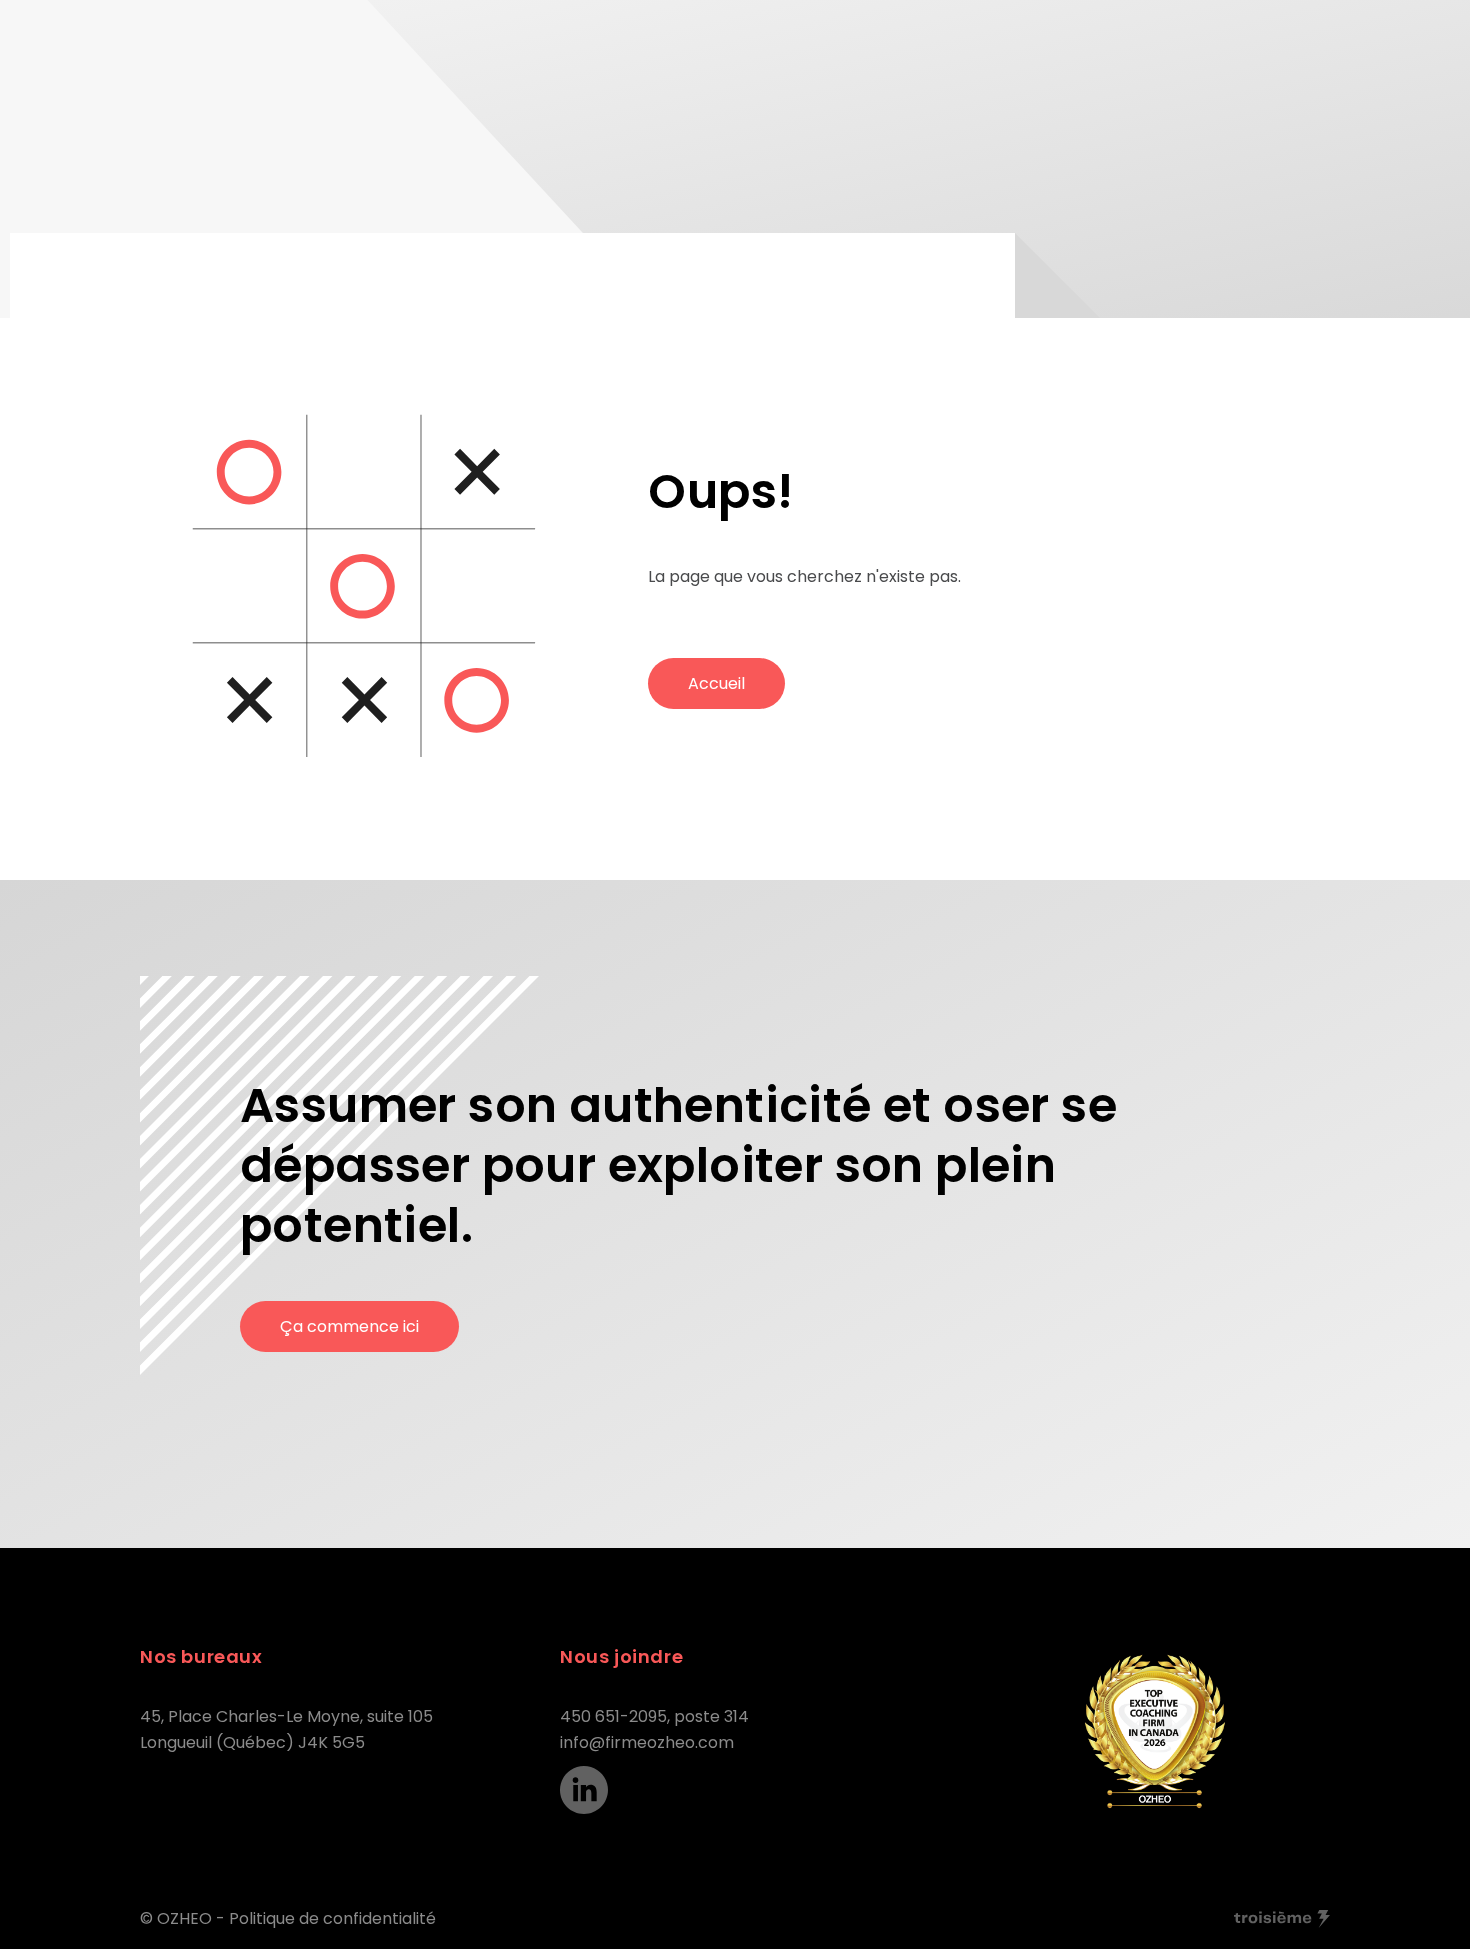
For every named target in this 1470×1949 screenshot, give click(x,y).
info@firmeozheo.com (647, 1742)
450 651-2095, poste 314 (654, 1716)
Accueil (716, 683)
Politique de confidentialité (332, 1918)
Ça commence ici (349, 1326)
